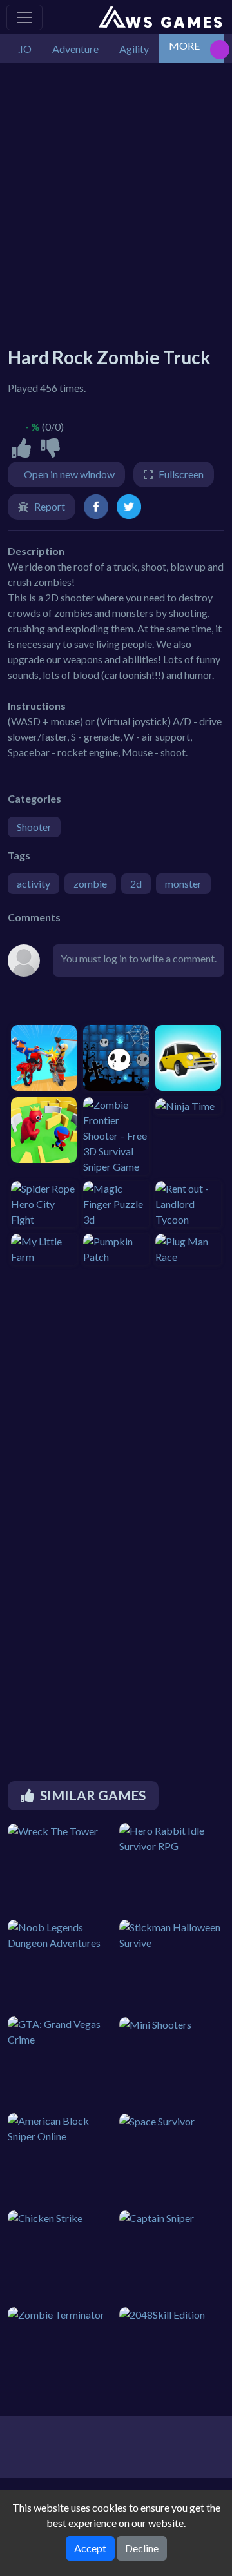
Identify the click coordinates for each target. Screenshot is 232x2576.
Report (50, 506)
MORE (184, 45)
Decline (142, 2548)
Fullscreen (181, 474)
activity (34, 883)
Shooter (34, 827)
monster (183, 883)
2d (136, 883)
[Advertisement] (116, 199)
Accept (90, 2548)
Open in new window (69, 474)
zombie (90, 883)
